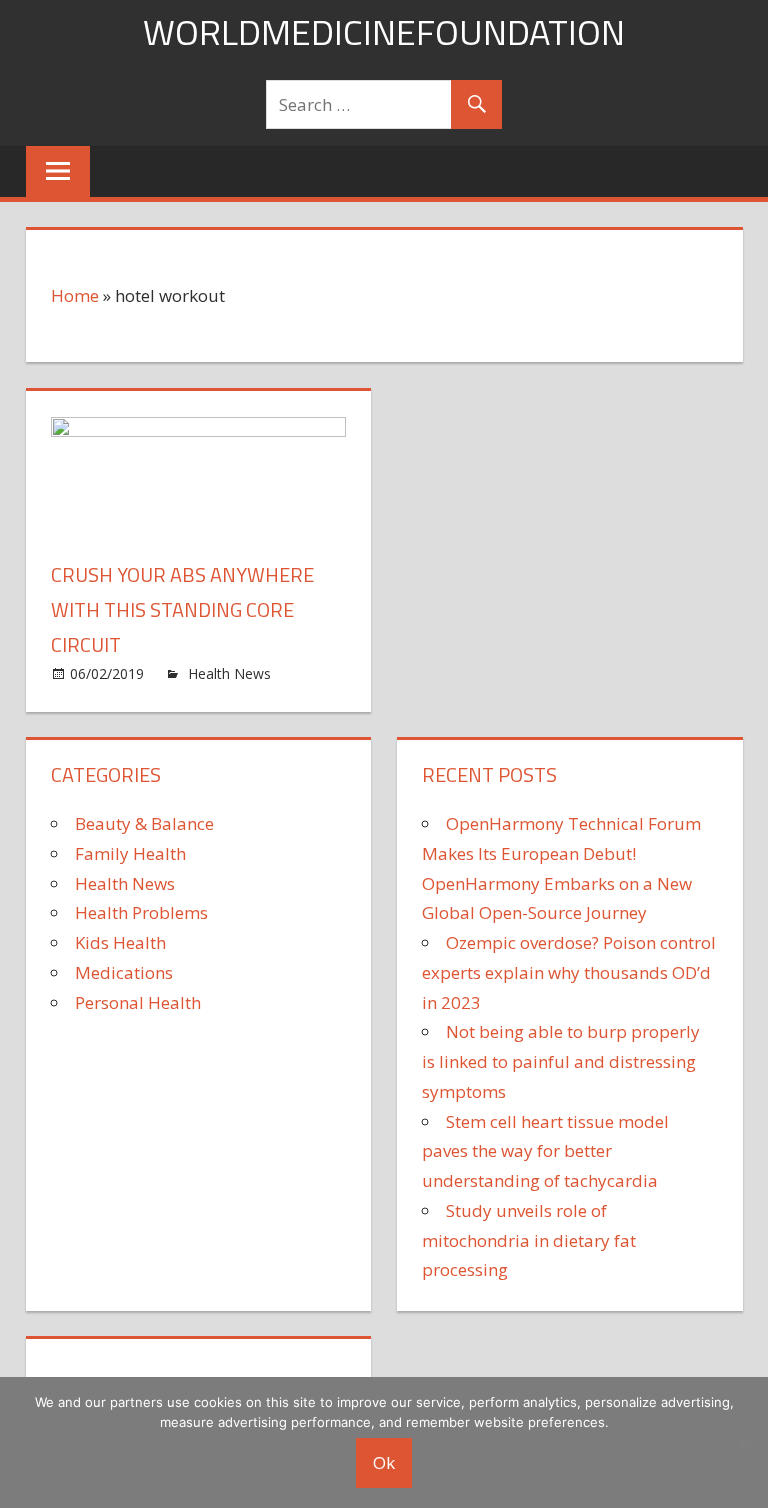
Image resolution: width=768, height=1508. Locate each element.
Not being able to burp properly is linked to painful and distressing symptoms (561, 1061)
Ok (384, 1462)
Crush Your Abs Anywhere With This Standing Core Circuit (182, 609)
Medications (124, 972)
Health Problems (141, 912)
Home (75, 295)
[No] (743, 1442)
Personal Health (138, 1002)
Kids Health (120, 942)
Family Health (130, 853)
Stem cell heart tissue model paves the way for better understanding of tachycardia (545, 1151)
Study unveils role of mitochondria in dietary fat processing (529, 1240)
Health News (229, 673)
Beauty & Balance (144, 823)
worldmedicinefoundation (384, 31)
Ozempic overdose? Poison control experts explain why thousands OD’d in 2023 (569, 972)
